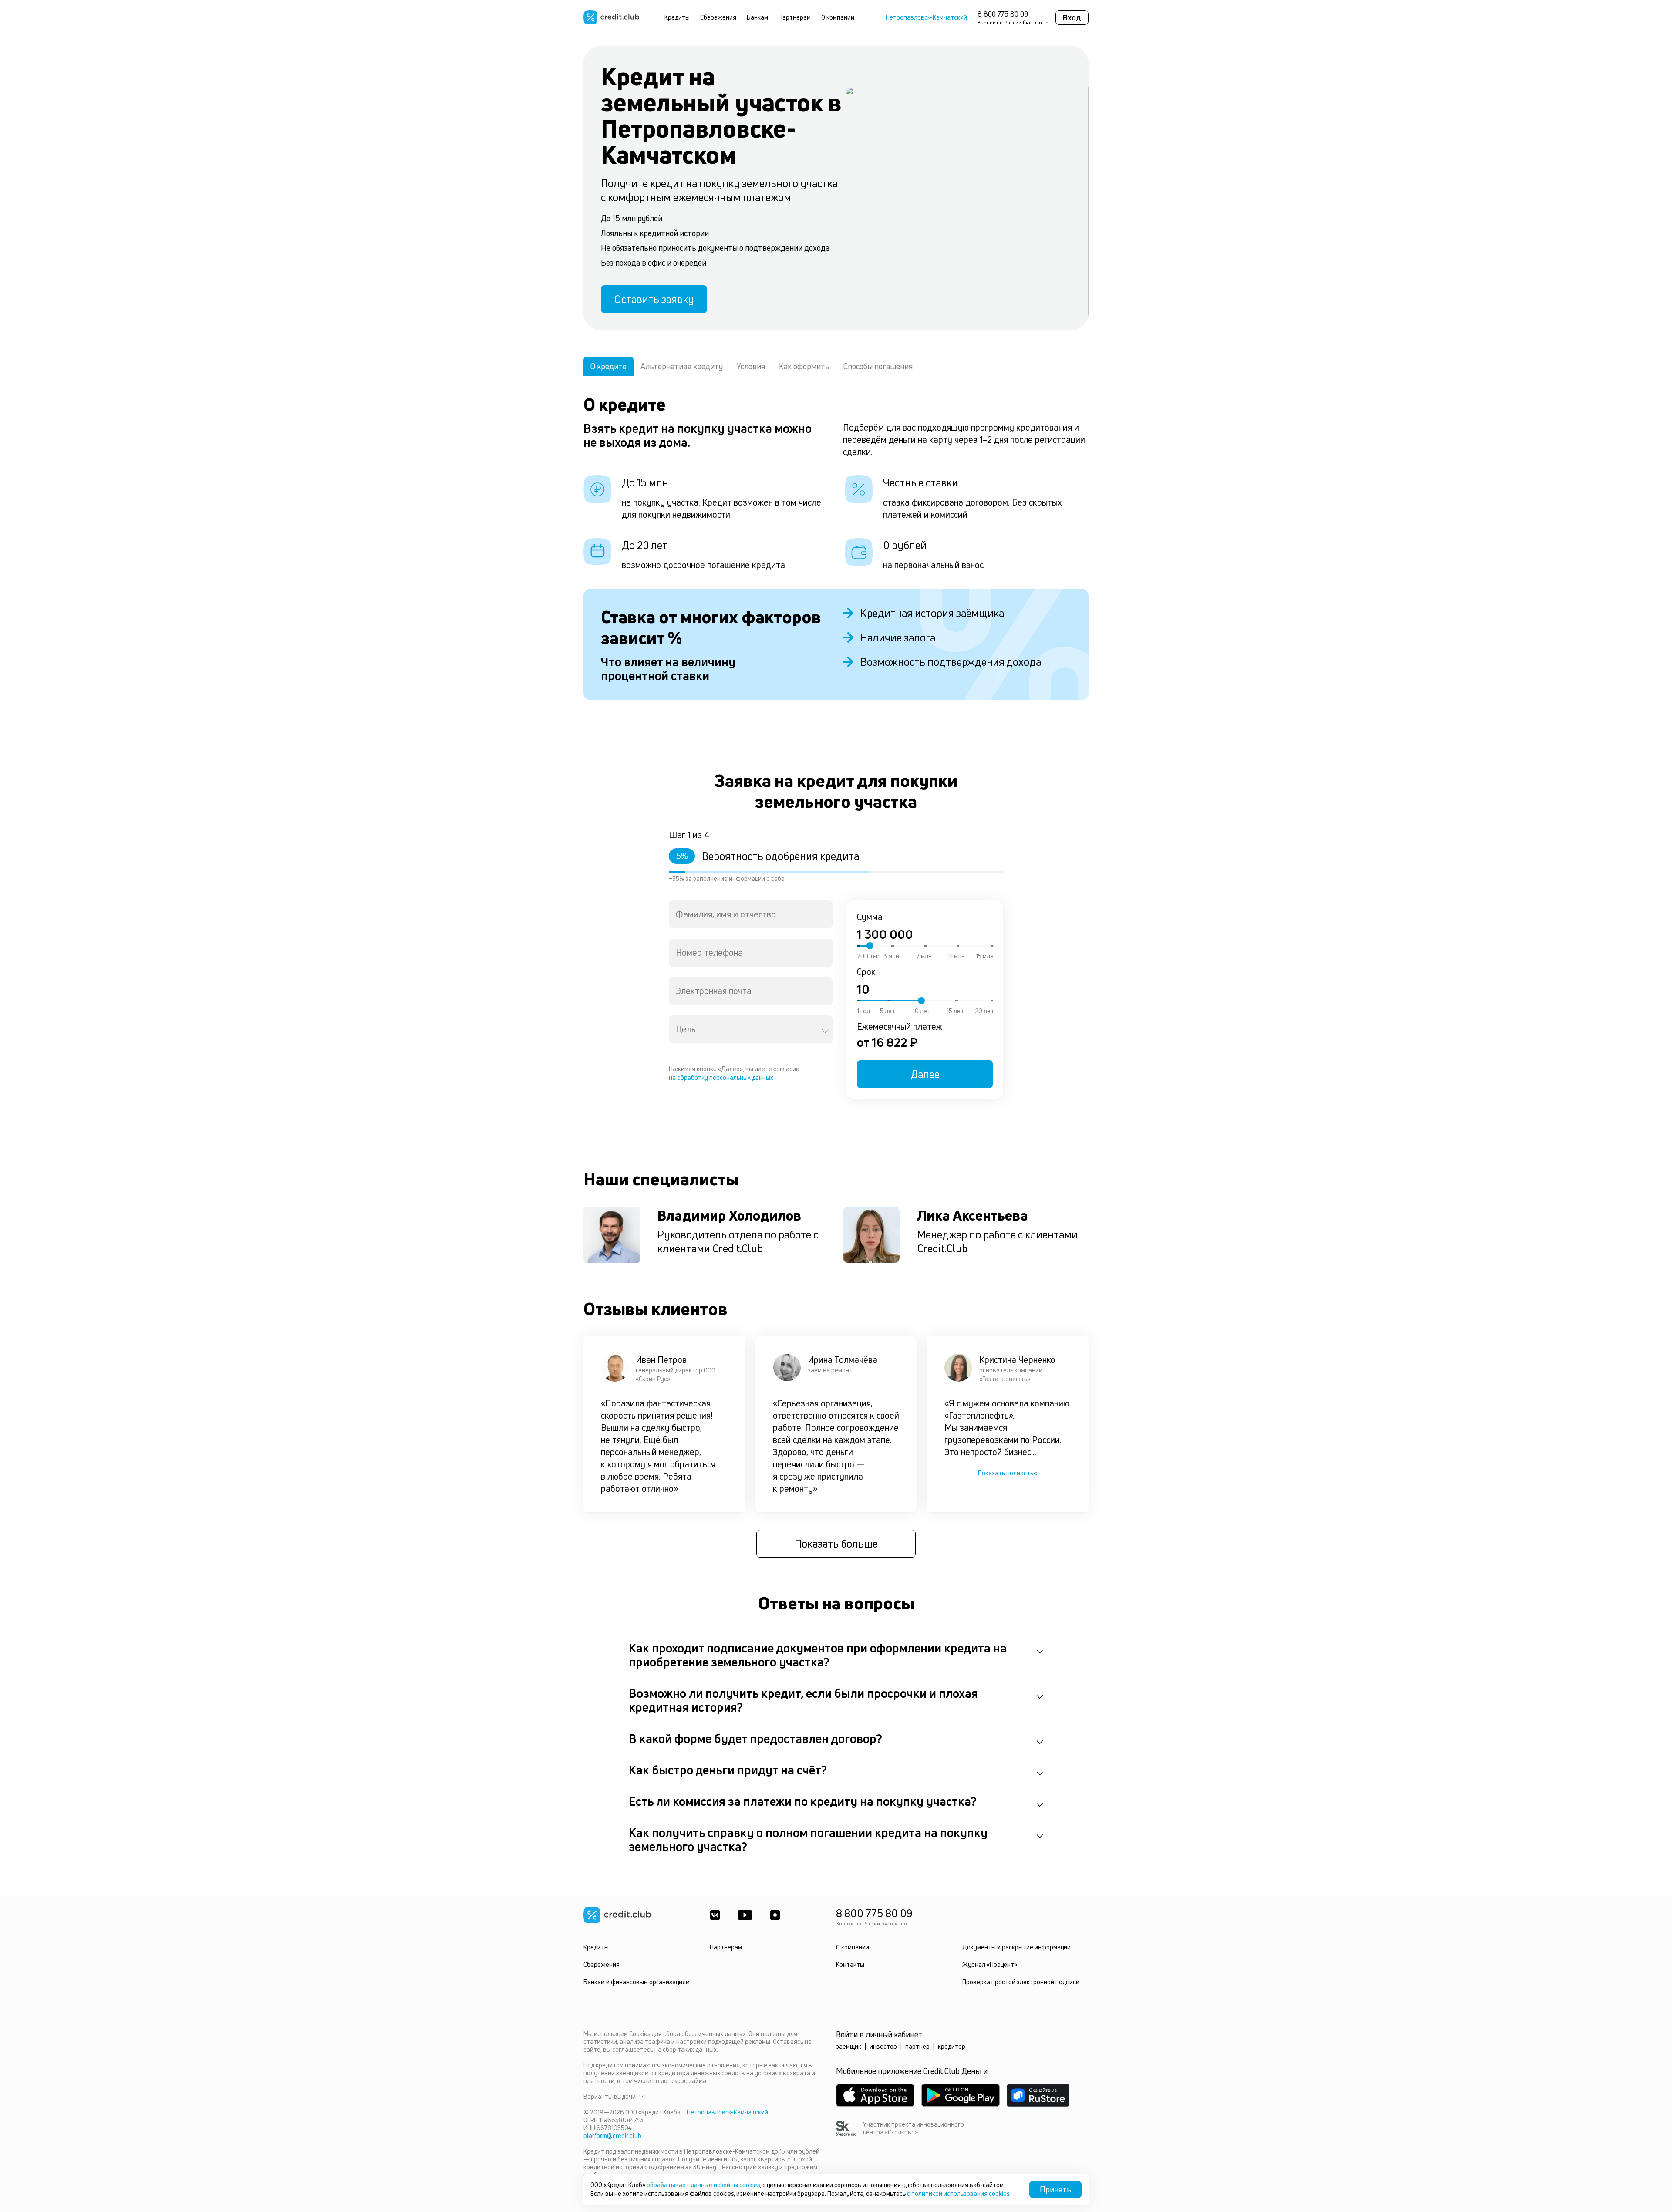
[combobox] (751, 914)
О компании (838, 17)
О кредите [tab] (608, 366)
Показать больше (836, 1544)
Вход (1072, 17)
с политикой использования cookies (958, 2193)
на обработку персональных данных (721, 1077)
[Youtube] (745, 1915)
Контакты (850, 1964)
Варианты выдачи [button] (610, 2097)
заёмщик (849, 2046)
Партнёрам (795, 17)
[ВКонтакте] (715, 1915)
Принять (1055, 2189)
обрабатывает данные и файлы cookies (703, 2185)
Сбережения (718, 17)
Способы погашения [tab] (878, 366)
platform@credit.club (612, 2136)
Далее (925, 1074)
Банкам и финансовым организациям (637, 1982)
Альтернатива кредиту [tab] (682, 366)
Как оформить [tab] (804, 366)
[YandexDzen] (775, 1915)
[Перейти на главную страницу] (611, 17)
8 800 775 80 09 (1003, 14)
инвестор (883, 2046)
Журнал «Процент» (990, 1964)
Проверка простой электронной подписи (1021, 1982)
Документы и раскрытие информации (1016, 1947)
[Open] (825, 1031)
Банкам (757, 17)
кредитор (952, 2046)
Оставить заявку (654, 299)
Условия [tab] (751, 366)
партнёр (917, 2046)
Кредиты (677, 17)
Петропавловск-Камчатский (926, 17)
